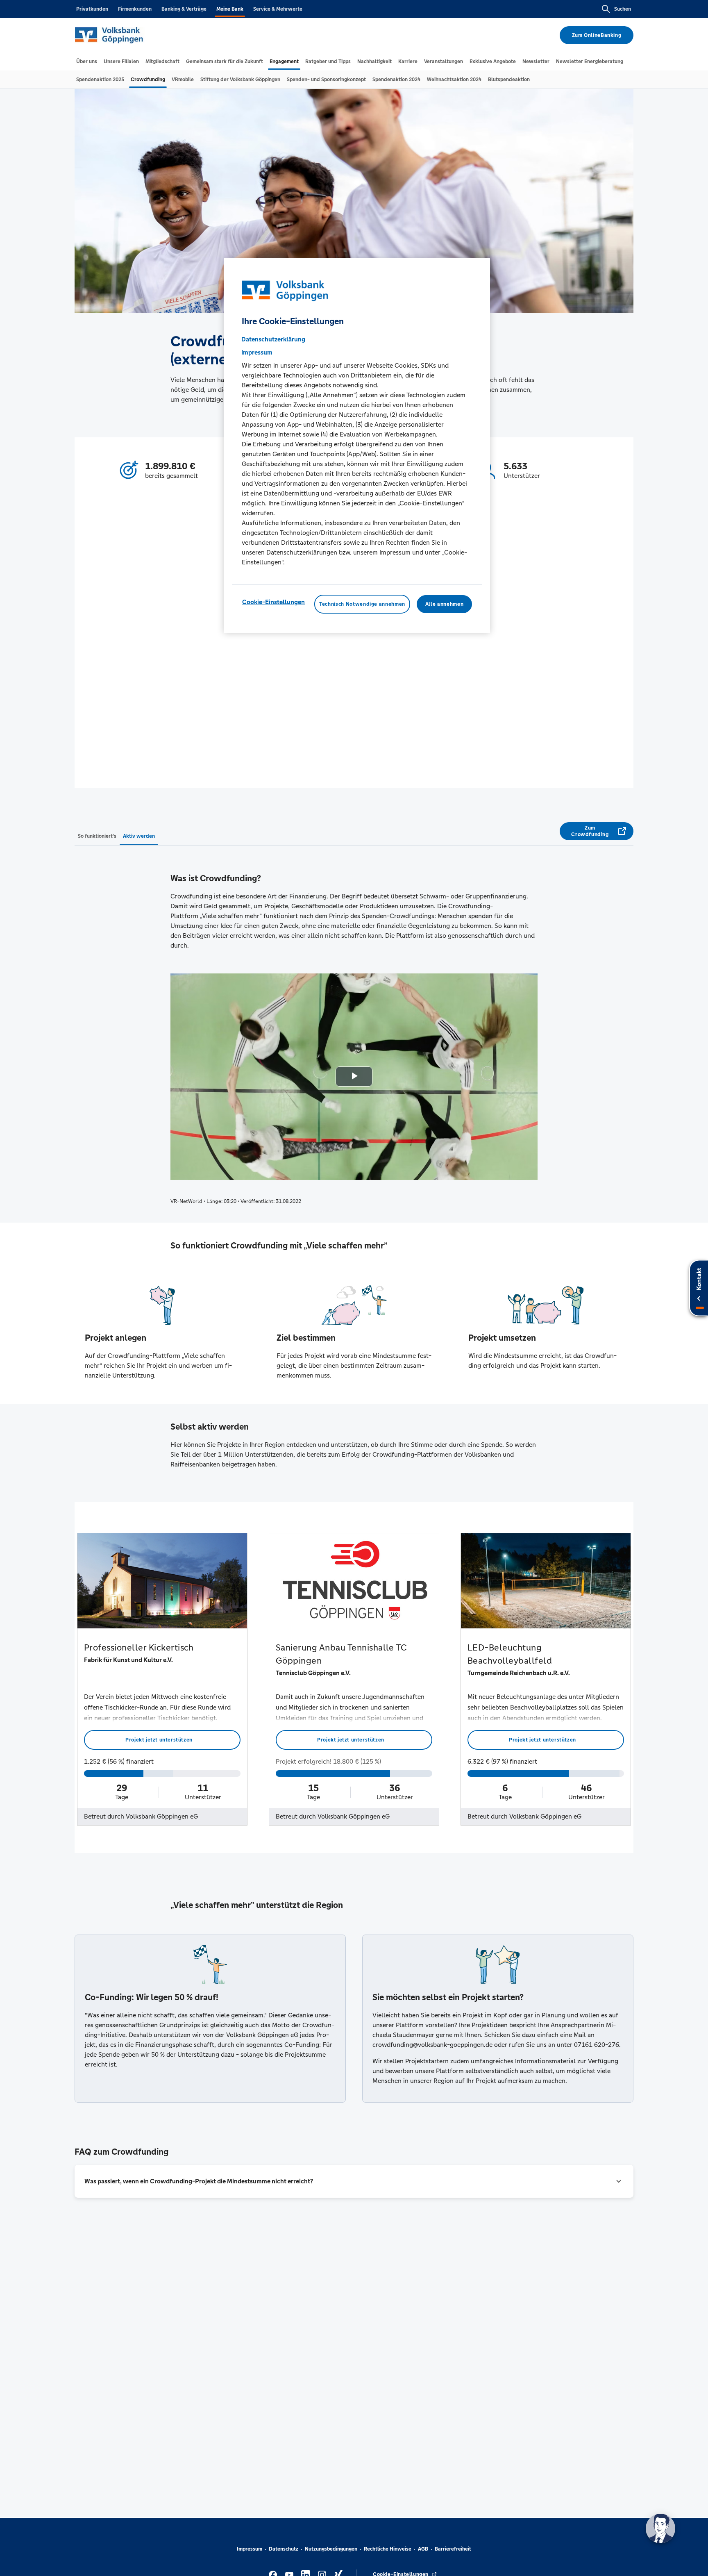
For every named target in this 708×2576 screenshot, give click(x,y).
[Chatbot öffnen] (660, 2528)
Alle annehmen (444, 604)
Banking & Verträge (184, 9)
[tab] (87, 61)
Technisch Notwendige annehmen (362, 604)
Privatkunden (92, 9)
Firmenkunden (135, 9)
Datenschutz (284, 2549)
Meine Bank (230, 9)
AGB (423, 2549)
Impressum (250, 2549)
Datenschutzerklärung (273, 339)
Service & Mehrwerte (278, 9)
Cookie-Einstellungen (273, 602)
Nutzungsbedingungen (331, 2549)
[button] (354, 2181)
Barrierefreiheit (453, 2549)
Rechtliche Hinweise (388, 2549)
